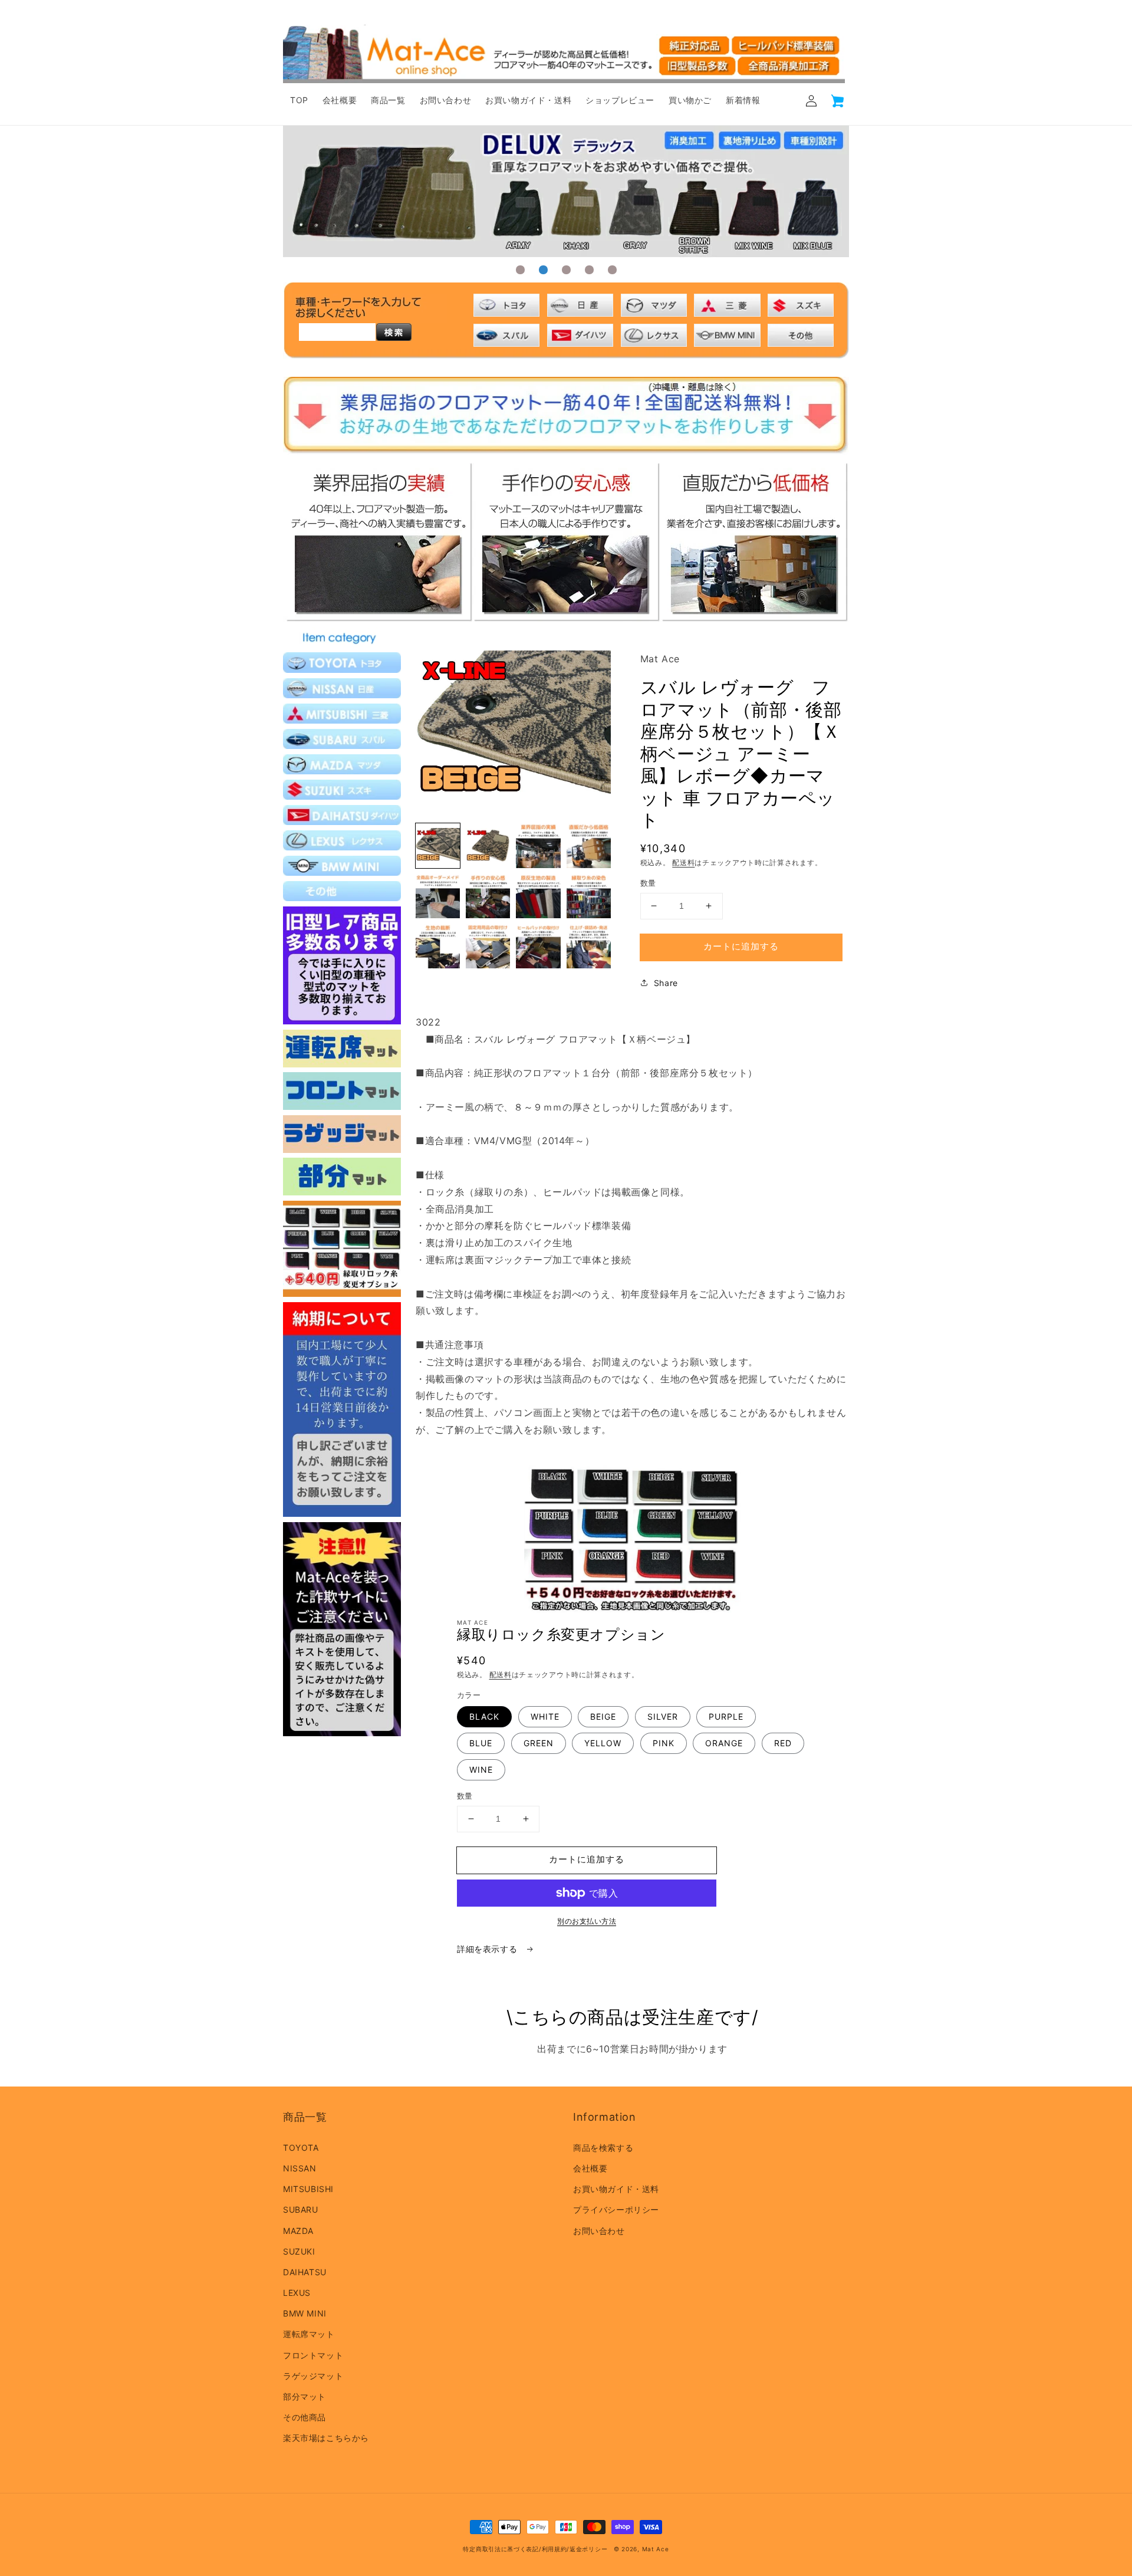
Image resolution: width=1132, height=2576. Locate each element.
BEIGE (603, 1716)
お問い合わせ (599, 2231)
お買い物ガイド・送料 (616, 2189)
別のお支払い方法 (587, 1921)
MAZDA (298, 2231)
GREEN (539, 1743)
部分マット (305, 2396)
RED (783, 1743)
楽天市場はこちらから (326, 2438)
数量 (648, 883)
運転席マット (309, 2334)
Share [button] (666, 983)
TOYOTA (301, 2148)
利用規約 (555, 2549)
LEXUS (297, 2293)
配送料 (683, 862)
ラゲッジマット (313, 2376)
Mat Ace (656, 2549)
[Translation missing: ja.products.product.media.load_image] (438, 845)
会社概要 (590, 2168)
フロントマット (313, 2355)
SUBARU (301, 2209)
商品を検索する (603, 2148)
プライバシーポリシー (616, 2209)
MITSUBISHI (308, 2189)
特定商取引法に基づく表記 (501, 2549)
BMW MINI (305, 2313)
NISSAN (300, 2168)
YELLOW (603, 1743)
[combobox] (337, 332)
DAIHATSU (305, 2272)
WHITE (545, 1716)
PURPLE (726, 1716)
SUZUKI (299, 2251)
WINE (481, 1770)
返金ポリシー (588, 2549)
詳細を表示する (488, 1949)
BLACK (484, 1716)
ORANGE (724, 1743)
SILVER (663, 1716)
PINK (664, 1743)
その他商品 (305, 2417)
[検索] (394, 332)
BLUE (481, 1743)
